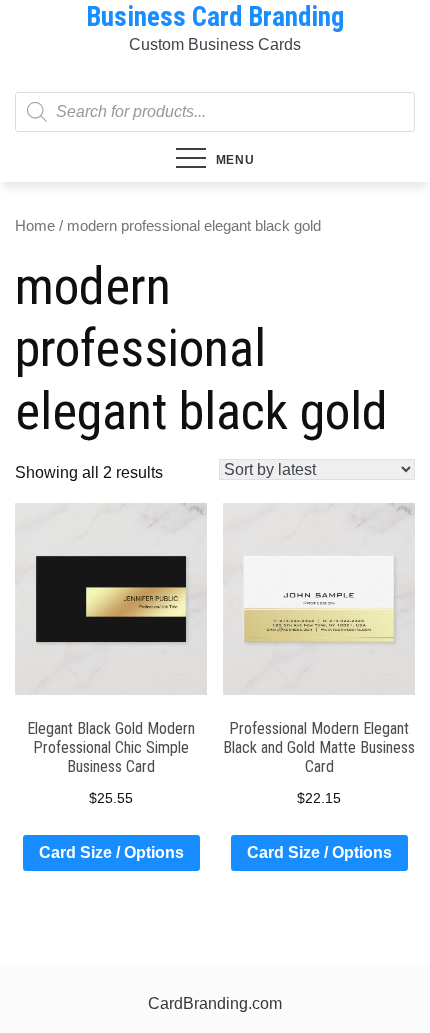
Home (35, 226)
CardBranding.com (215, 1003)
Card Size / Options (111, 852)
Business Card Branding (215, 17)
